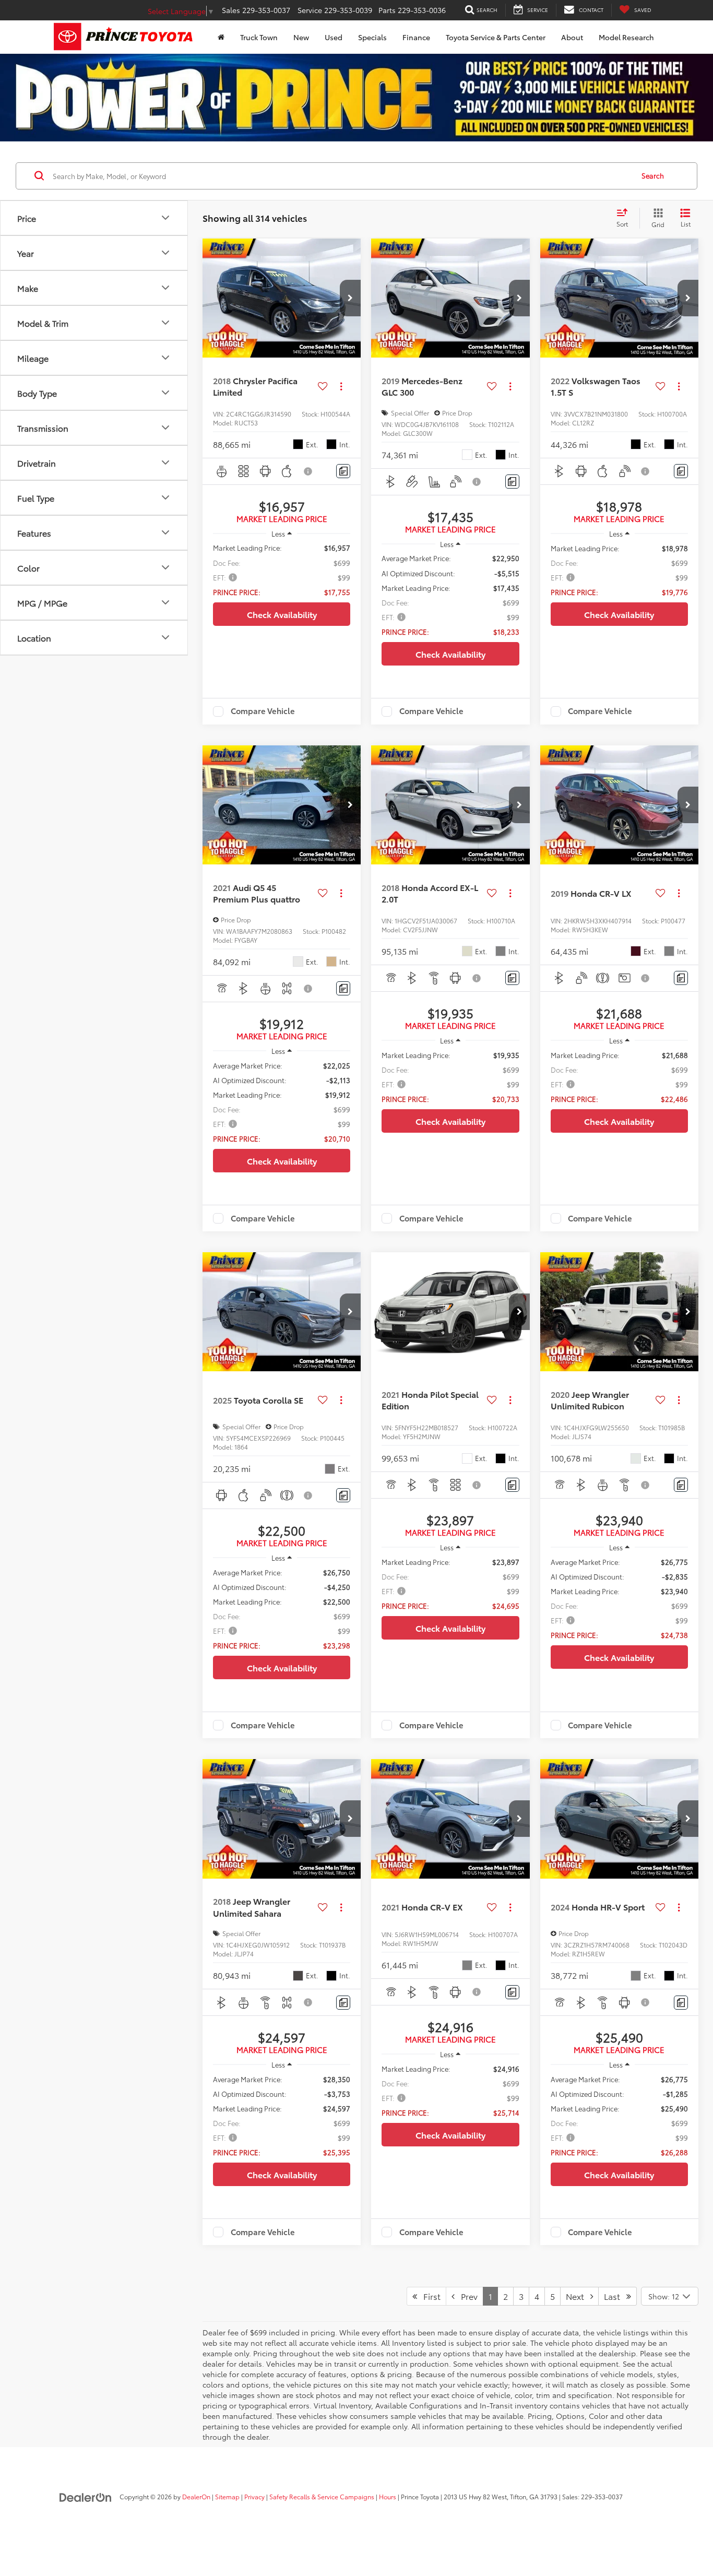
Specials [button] (372, 37)
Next (578, 2296)
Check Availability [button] (282, 614)
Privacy (254, 2496)
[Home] (221, 37)
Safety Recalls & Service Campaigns (322, 2496)
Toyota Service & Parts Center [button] (496, 37)
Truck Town (259, 37)
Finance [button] (416, 37)
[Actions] (341, 387)
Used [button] (334, 37)
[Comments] (343, 471)
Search (653, 176)
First (429, 2296)
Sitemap (227, 2496)
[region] (282, 569)
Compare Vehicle (263, 711)
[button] (350, 298)
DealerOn (196, 2496)
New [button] (301, 37)
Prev (466, 2296)
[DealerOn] (86, 2496)
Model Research (626, 37)
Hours (388, 2496)
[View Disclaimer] (308, 471)
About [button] (572, 37)
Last (615, 2296)
